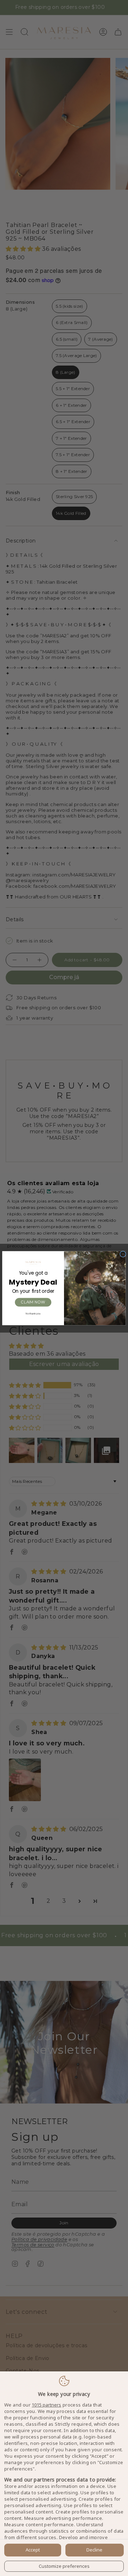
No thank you (33, 1313)
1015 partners (46, 2405)
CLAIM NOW (33, 1302)
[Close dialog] (123, 1254)
